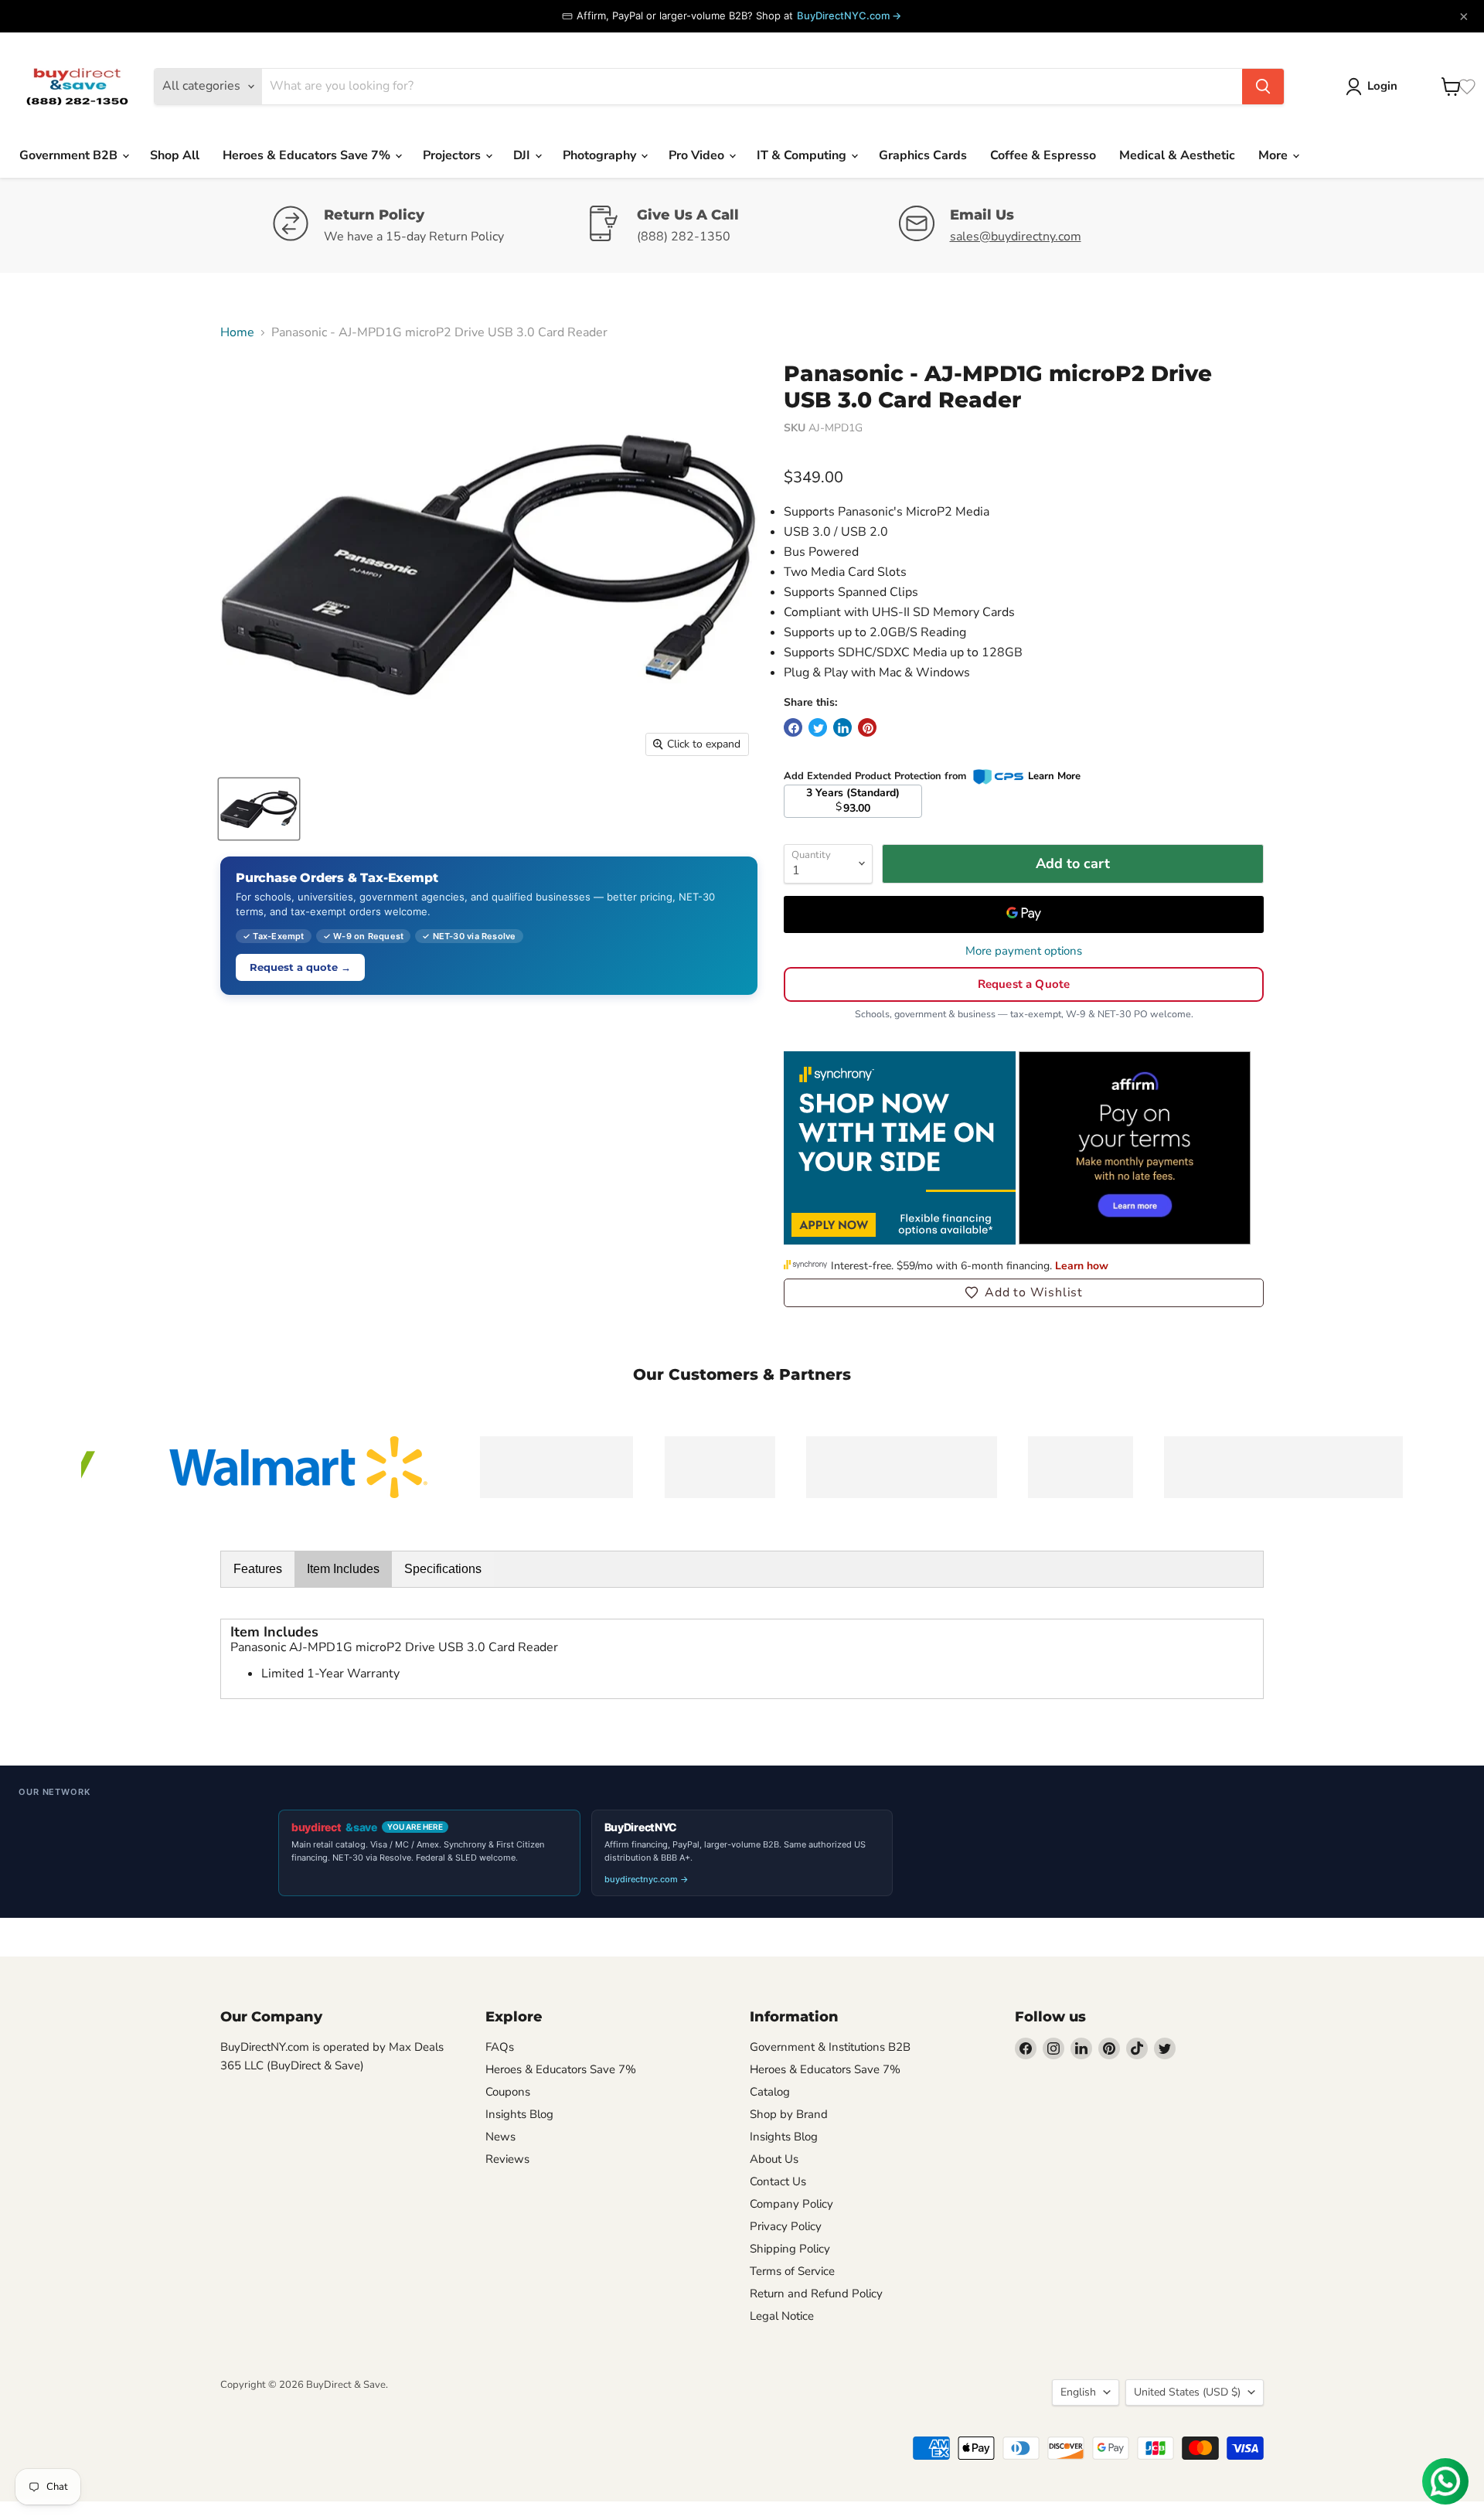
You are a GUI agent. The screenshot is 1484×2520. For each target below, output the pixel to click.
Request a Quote (1024, 984)
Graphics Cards (923, 155)
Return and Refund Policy (816, 2294)
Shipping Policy (790, 2249)
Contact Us (778, 2181)
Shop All (175, 155)
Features (258, 1569)
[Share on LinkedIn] (842, 727)
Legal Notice (782, 2316)
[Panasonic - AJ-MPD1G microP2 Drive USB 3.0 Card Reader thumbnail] (259, 809)
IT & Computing (803, 155)
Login (1382, 86)
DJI (523, 155)
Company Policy (791, 2204)
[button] (1024, 1292)
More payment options (1024, 951)
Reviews (507, 2159)
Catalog (770, 2092)
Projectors (453, 155)
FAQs (500, 2047)
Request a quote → (300, 967)
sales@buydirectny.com (1016, 237)
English (1078, 2392)
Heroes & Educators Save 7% (308, 155)
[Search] (1263, 87)
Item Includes (343, 1569)
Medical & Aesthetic (1177, 155)
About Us (774, 2159)
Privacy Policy (786, 2226)
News (500, 2137)
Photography (601, 155)
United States (1187, 2392)
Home (237, 332)
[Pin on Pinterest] (867, 727)
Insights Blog (519, 2114)
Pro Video (698, 155)
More (1275, 155)
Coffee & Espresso (1043, 155)
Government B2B (70, 155)
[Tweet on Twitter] (818, 727)
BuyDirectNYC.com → (849, 15)
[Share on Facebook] (793, 727)
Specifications (443, 1569)
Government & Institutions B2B (830, 2047)
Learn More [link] (1054, 776)
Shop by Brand (789, 2114)
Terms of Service (792, 2271)
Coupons (508, 2092)
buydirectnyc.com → (647, 1879)
